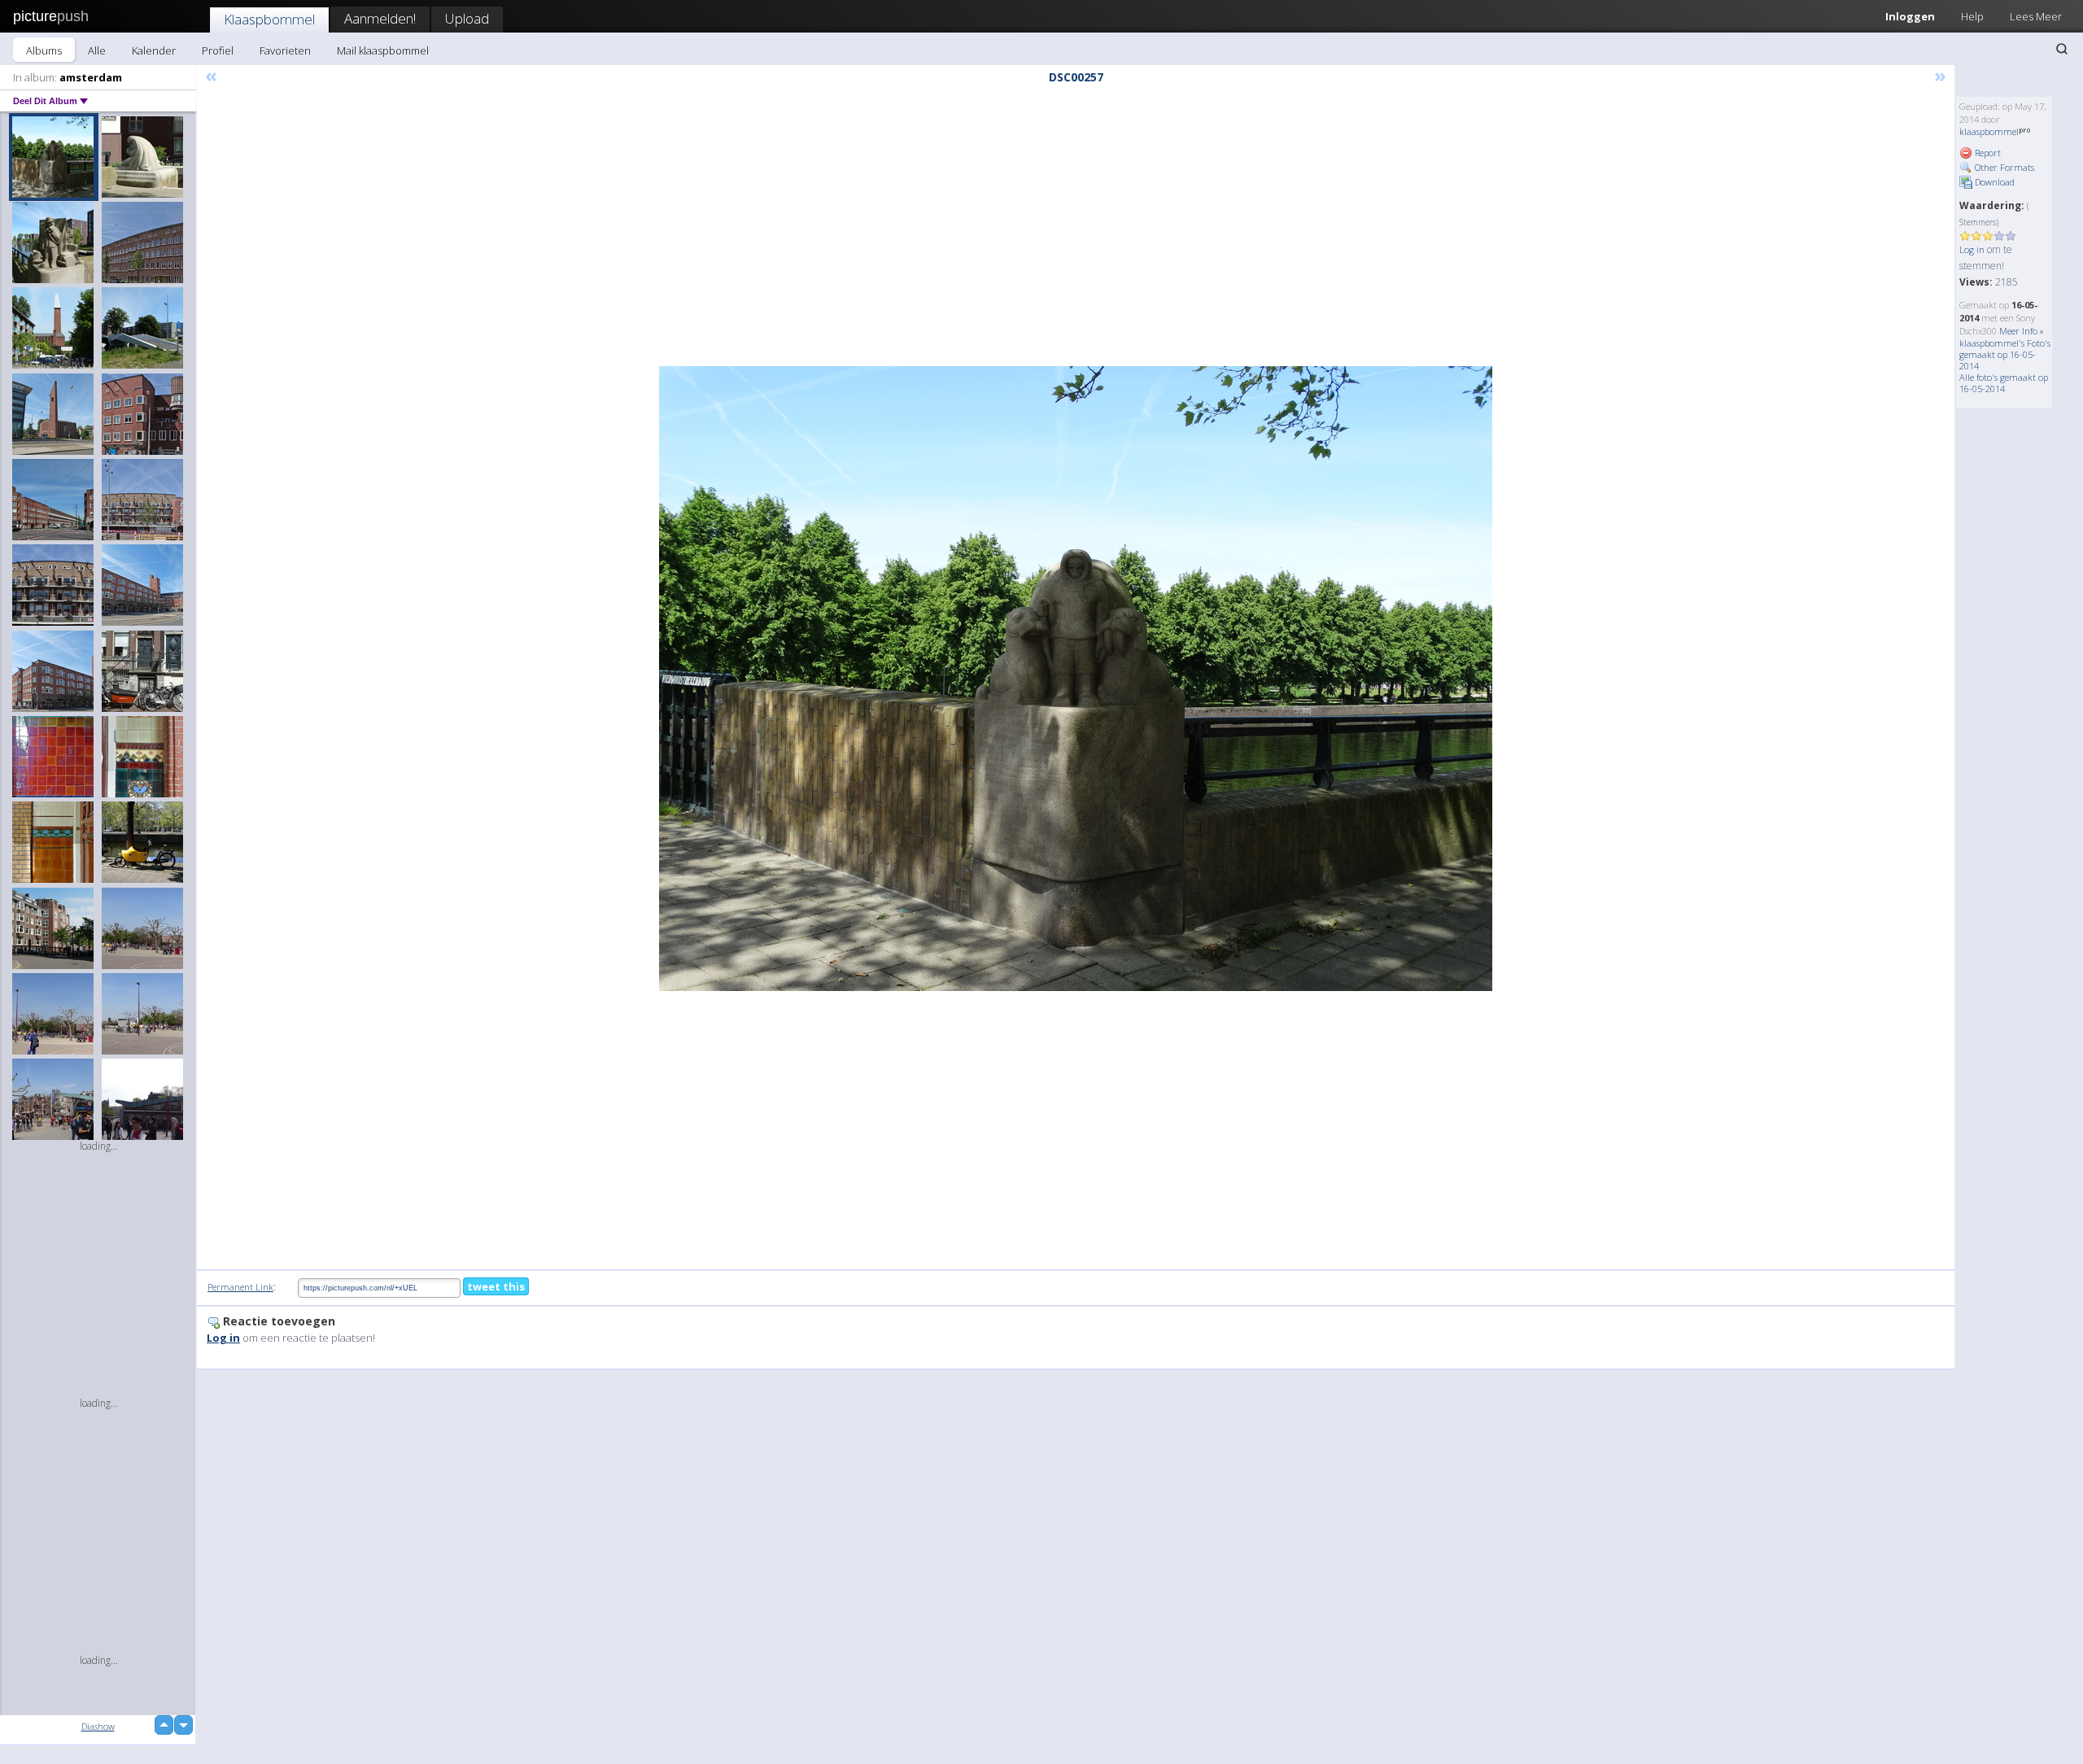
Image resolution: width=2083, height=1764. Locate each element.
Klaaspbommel (269, 19)
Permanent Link (240, 1287)
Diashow (98, 1726)
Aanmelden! (380, 18)
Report (1987, 153)
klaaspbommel (1989, 131)
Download (1993, 182)
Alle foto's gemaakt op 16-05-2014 (2004, 383)
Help (1972, 16)
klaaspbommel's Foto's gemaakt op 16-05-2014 (2005, 354)
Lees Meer (2036, 16)
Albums (44, 50)
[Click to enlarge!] (1076, 679)
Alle (97, 50)
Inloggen (1910, 16)
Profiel (218, 50)
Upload (467, 18)
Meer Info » (2022, 331)
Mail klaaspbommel (383, 50)
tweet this (496, 1286)
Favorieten (285, 50)
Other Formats (2003, 167)
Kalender (154, 50)
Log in (1972, 249)
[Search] (2062, 49)
